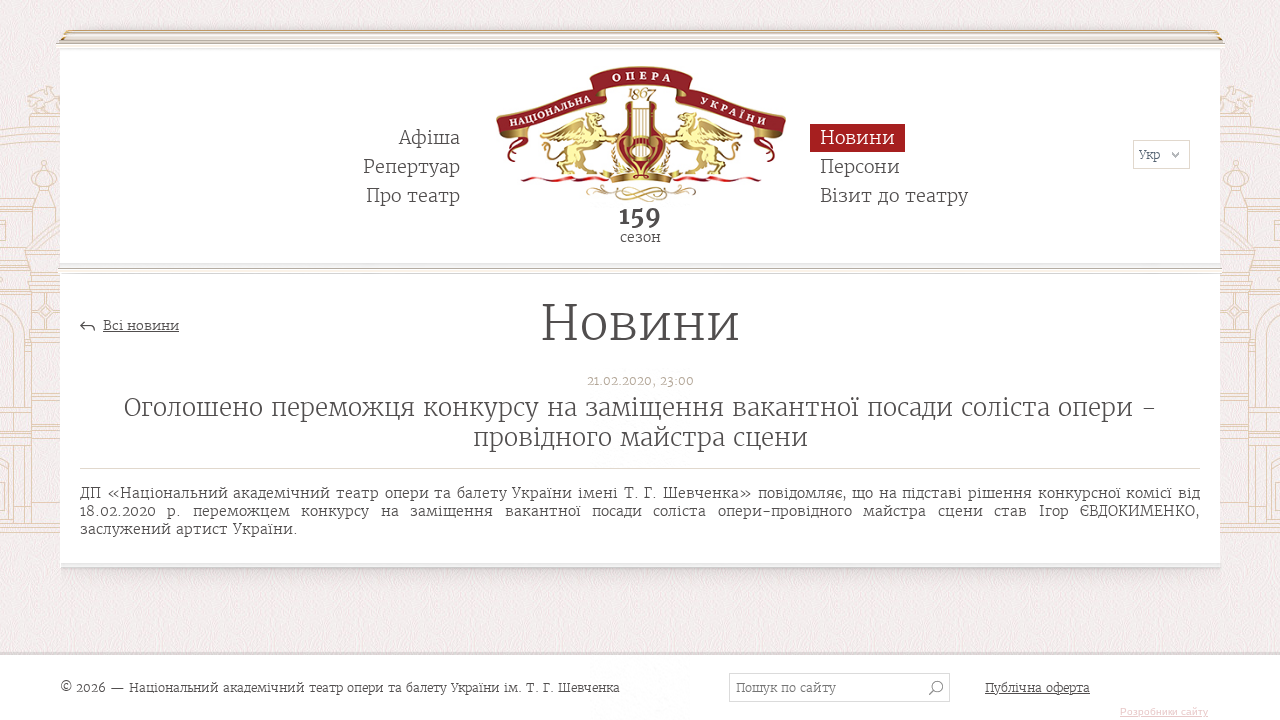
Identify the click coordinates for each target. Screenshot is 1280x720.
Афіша (429, 137)
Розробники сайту (1164, 711)
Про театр (413, 195)
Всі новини (141, 326)
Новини (857, 137)
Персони (860, 166)
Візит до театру (894, 195)
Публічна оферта (1037, 687)
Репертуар (411, 166)
